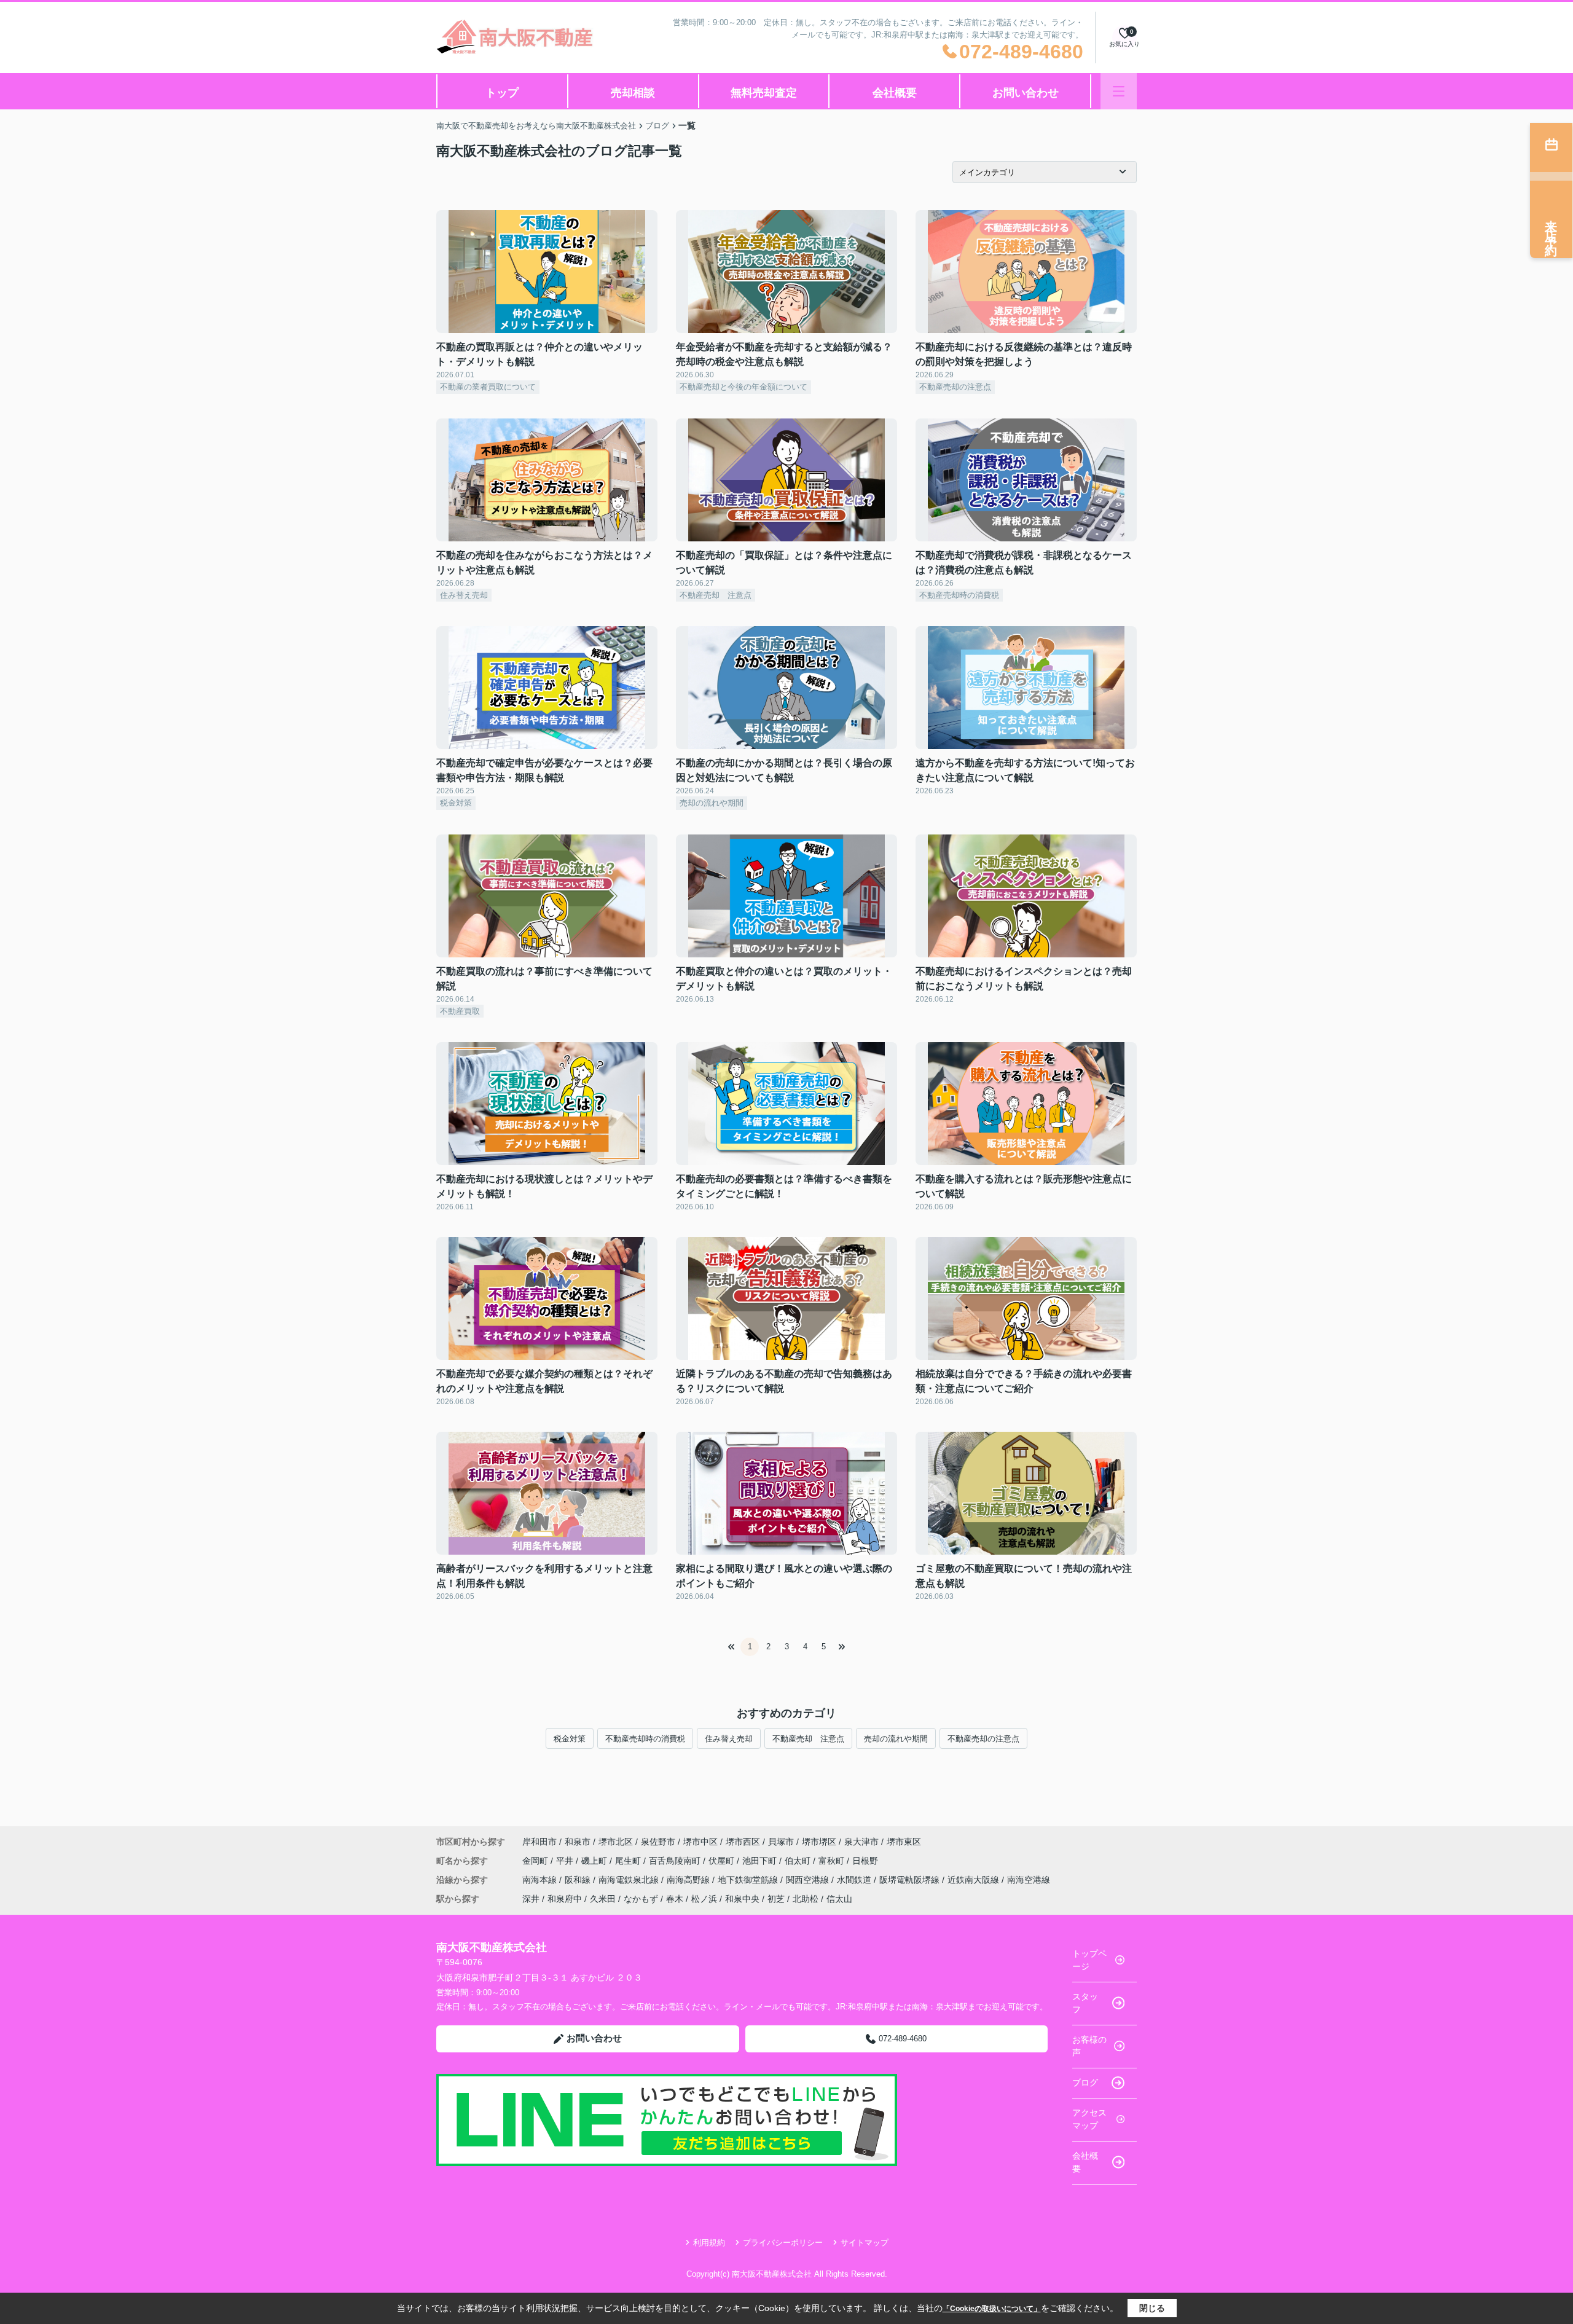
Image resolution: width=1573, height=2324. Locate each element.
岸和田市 (539, 1842)
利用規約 (709, 2243)
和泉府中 (565, 1899)
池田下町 (761, 1861)
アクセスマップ (1089, 2119)
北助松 (806, 1899)
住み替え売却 (729, 1739)
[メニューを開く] (1119, 91)
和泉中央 (742, 1899)
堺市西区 (743, 1842)
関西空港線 (809, 1880)
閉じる (1152, 2308)
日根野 (865, 1861)
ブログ (1085, 2083)
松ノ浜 (704, 1899)
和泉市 (578, 1842)
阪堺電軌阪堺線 (911, 1880)
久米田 (603, 1899)
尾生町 (629, 1861)
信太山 (839, 1899)
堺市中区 (700, 1842)
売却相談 (633, 93)
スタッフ (1085, 2003)
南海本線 (541, 1880)
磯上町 (595, 1861)
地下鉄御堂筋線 (749, 1880)
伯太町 (799, 1861)
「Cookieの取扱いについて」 (992, 2309)
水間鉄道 (855, 1880)
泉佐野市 (658, 1842)
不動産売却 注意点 (808, 1739)
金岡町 (536, 1861)
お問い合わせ (1026, 93)
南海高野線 (689, 1880)
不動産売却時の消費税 (645, 1739)
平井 (566, 1861)
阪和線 (579, 1880)
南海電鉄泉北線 (630, 1880)
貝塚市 (781, 1842)
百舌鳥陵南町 (676, 1861)
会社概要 (895, 93)
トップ (502, 93)
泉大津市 (861, 1842)
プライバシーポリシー (783, 2243)
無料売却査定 (764, 93)
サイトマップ (865, 2243)
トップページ (1089, 1960)
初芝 (776, 1899)
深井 (531, 1899)
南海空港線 (1029, 1880)
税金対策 (570, 1739)
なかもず (641, 1899)
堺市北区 (616, 1842)
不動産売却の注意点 (983, 1739)
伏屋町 (723, 1861)
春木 (675, 1899)
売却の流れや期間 (896, 1739)
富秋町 (833, 1861)
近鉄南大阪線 (975, 1880)
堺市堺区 (819, 1842)
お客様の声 (1089, 2046)
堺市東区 (904, 1842)
